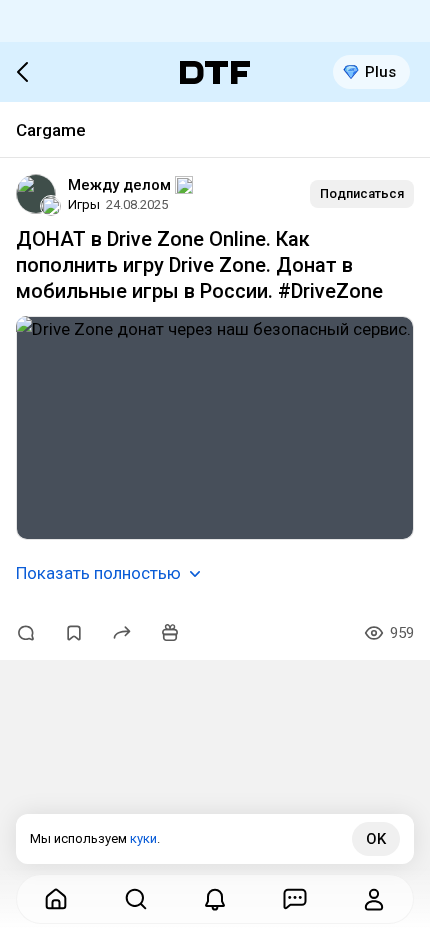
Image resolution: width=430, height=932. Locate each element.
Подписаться (362, 193)
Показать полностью (98, 573)
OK (376, 839)
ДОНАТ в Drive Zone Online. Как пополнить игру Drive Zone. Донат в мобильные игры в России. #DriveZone (199, 265)
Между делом (119, 185)
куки (143, 838)
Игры (84, 204)
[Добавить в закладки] (74, 633)
